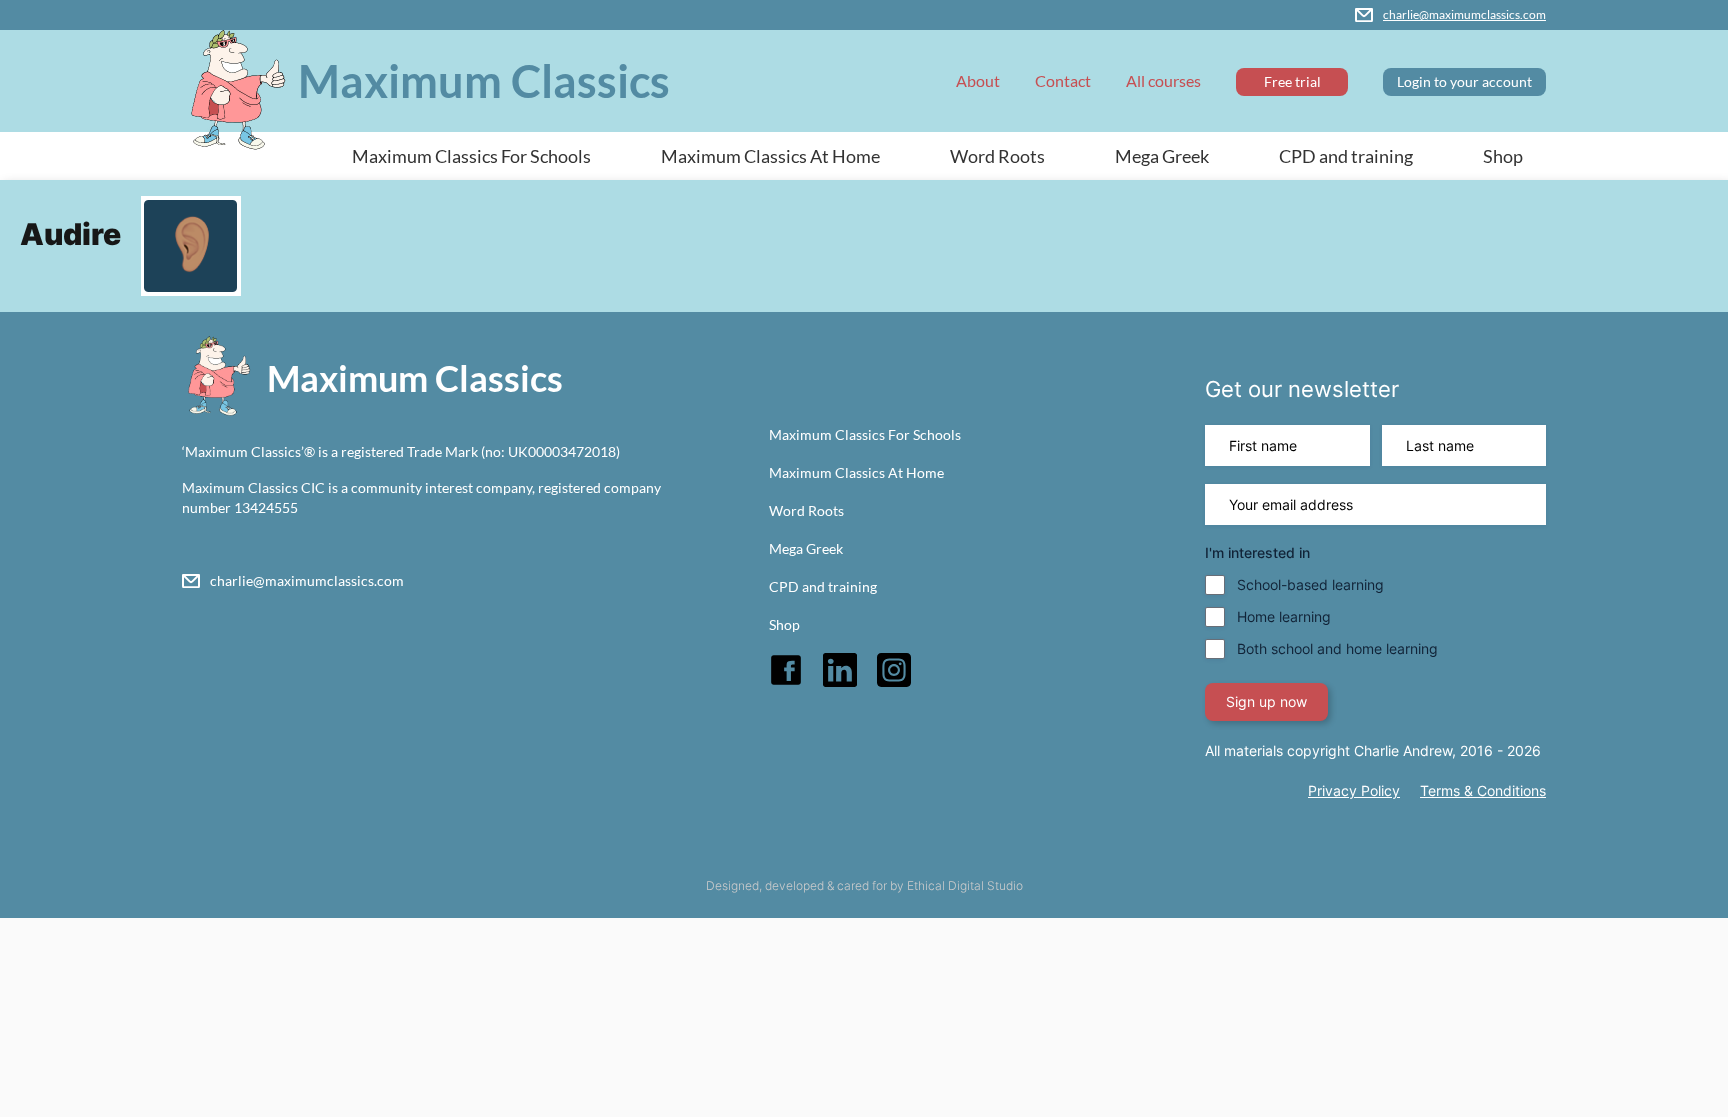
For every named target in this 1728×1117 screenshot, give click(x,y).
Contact (1063, 80)
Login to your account (1464, 81)
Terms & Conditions (1483, 790)
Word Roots (997, 156)
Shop (1503, 156)
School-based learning (1310, 584)
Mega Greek (1162, 156)
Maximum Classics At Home (770, 156)
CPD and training (1346, 156)
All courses (1163, 80)
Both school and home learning (1337, 648)
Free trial (1292, 81)
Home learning (1284, 616)
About (978, 80)
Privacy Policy (1354, 790)
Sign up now (1266, 701)
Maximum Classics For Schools (471, 156)
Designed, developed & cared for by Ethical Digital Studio (864, 885)
